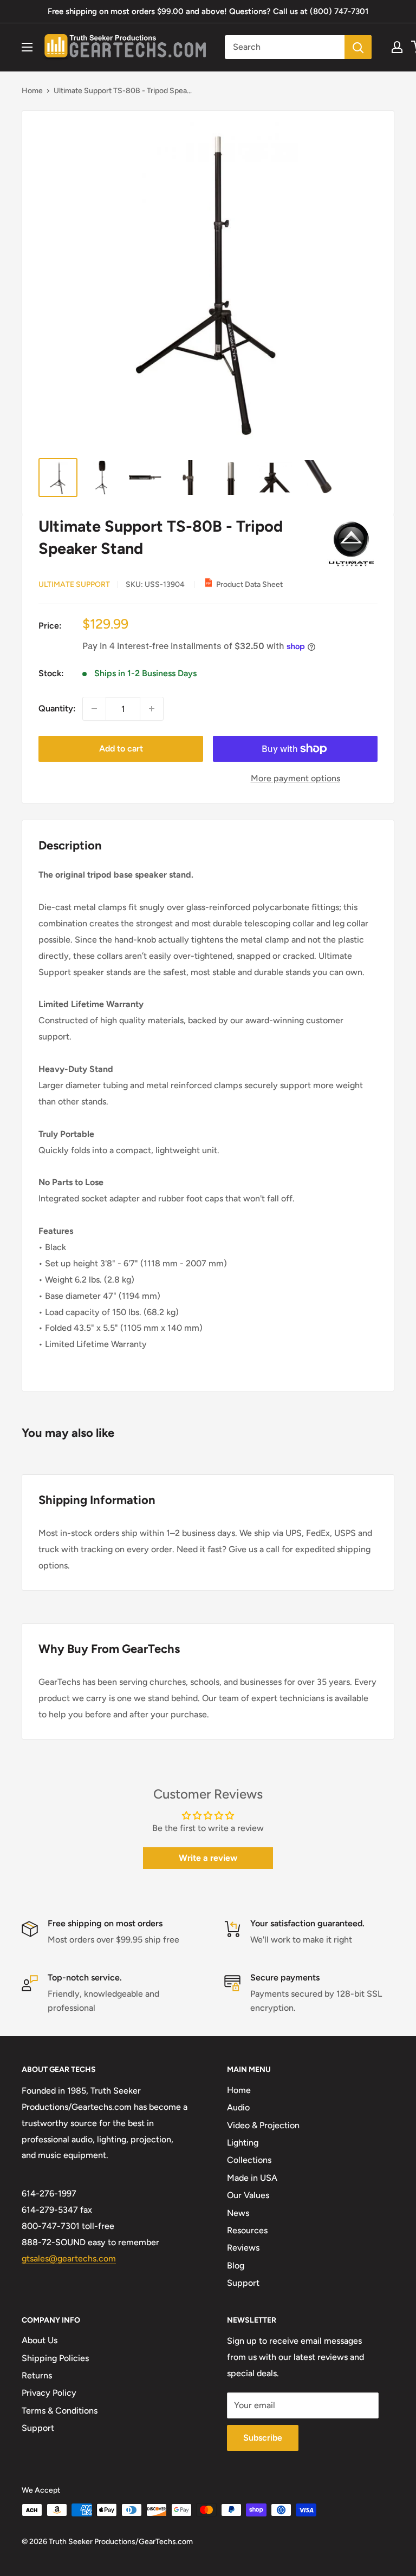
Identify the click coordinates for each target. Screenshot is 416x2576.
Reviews (243, 2248)
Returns (37, 2375)
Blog (236, 2266)
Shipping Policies (55, 2358)
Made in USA (252, 2178)
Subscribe (263, 2438)
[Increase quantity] (152, 709)
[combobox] (285, 47)
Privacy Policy (49, 2393)
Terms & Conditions (60, 2411)
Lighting (243, 2143)
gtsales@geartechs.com (69, 2258)
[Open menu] (27, 47)
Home (32, 91)
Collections (249, 2160)
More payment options (295, 778)
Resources (247, 2230)
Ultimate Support (74, 584)
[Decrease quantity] (94, 709)
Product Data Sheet (249, 584)
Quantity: (57, 708)
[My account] (397, 47)
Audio (238, 2107)
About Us (40, 2340)
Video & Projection (263, 2125)
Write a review (208, 1858)
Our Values (248, 2195)
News (238, 2213)
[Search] (358, 47)
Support (243, 2283)
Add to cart (121, 748)
